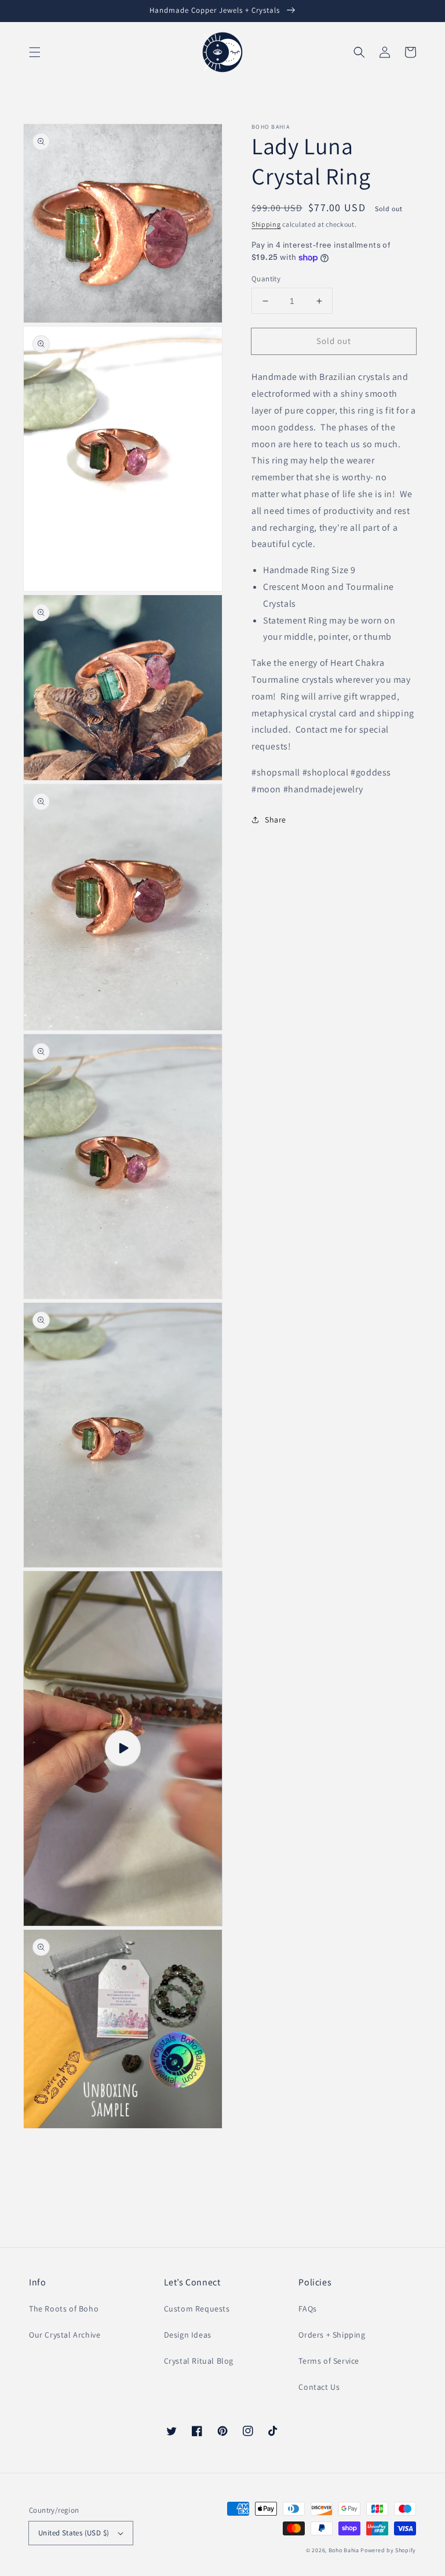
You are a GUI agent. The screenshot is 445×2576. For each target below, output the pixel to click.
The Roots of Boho (64, 2309)
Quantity (266, 279)
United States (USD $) (74, 2533)
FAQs (307, 2309)
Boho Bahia (344, 2550)
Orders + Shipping (332, 2335)
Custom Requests (197, 2309)
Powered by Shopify (388, 2550)
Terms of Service (329, 2361)
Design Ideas (188, 2335)
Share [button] (276, 820)
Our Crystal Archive (65, 2335)
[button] (35, 52)
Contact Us (319, 2387)
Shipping (266, 224)
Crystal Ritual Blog (199, 2361)
